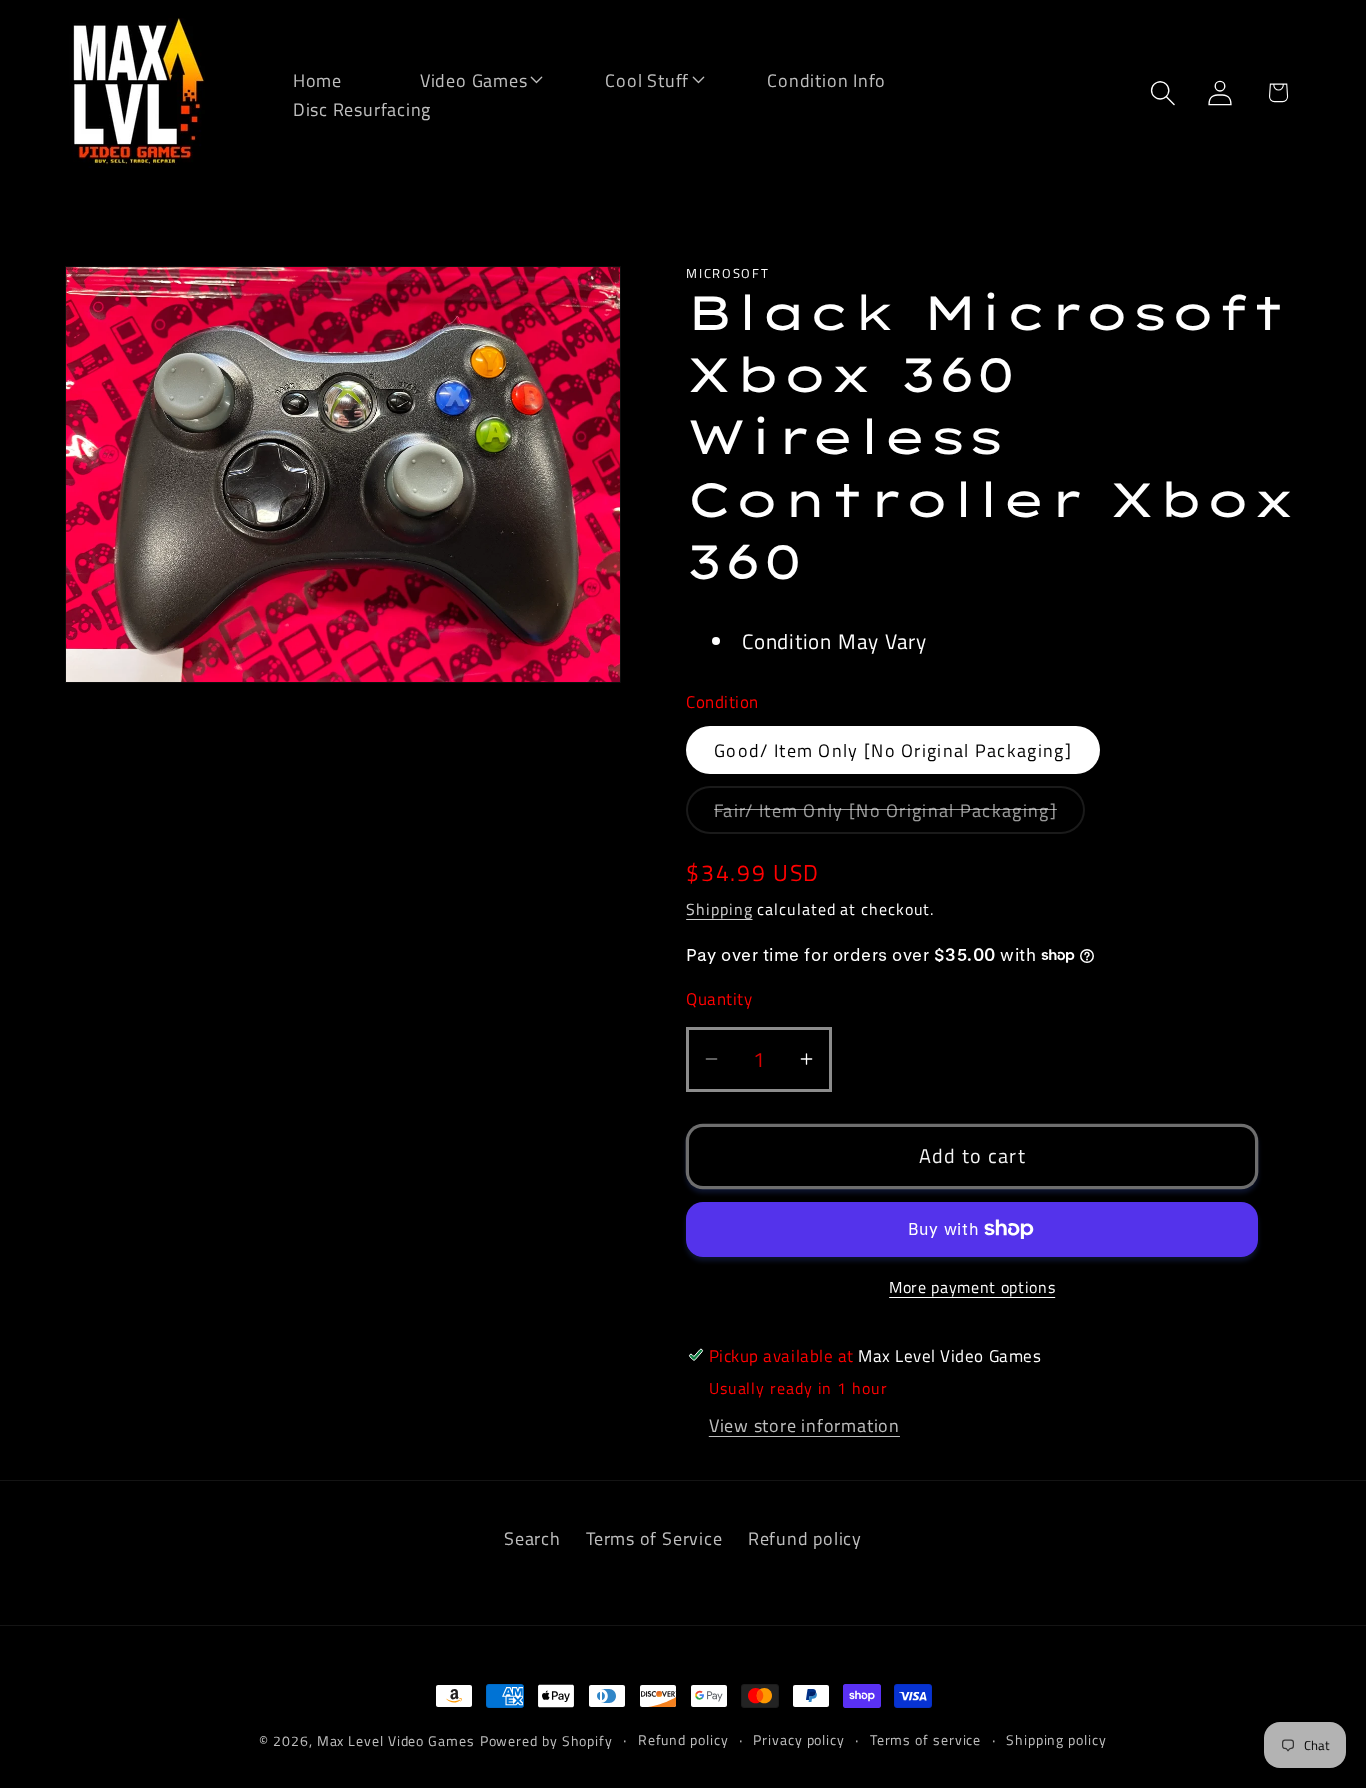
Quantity (719, 999)
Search (532, 1538)
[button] (461, 78)
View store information (804, 1425)
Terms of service (926, 1740)
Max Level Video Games (396, 1741)
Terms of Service (654, 1538)
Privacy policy (799, 1740)
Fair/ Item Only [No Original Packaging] (899, 814)
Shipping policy (1056, 1740)
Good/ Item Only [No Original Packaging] (893, 750)
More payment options (972, 1288)
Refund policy (805, 1538)
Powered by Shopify (546, 1741)
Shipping (719, 909)
